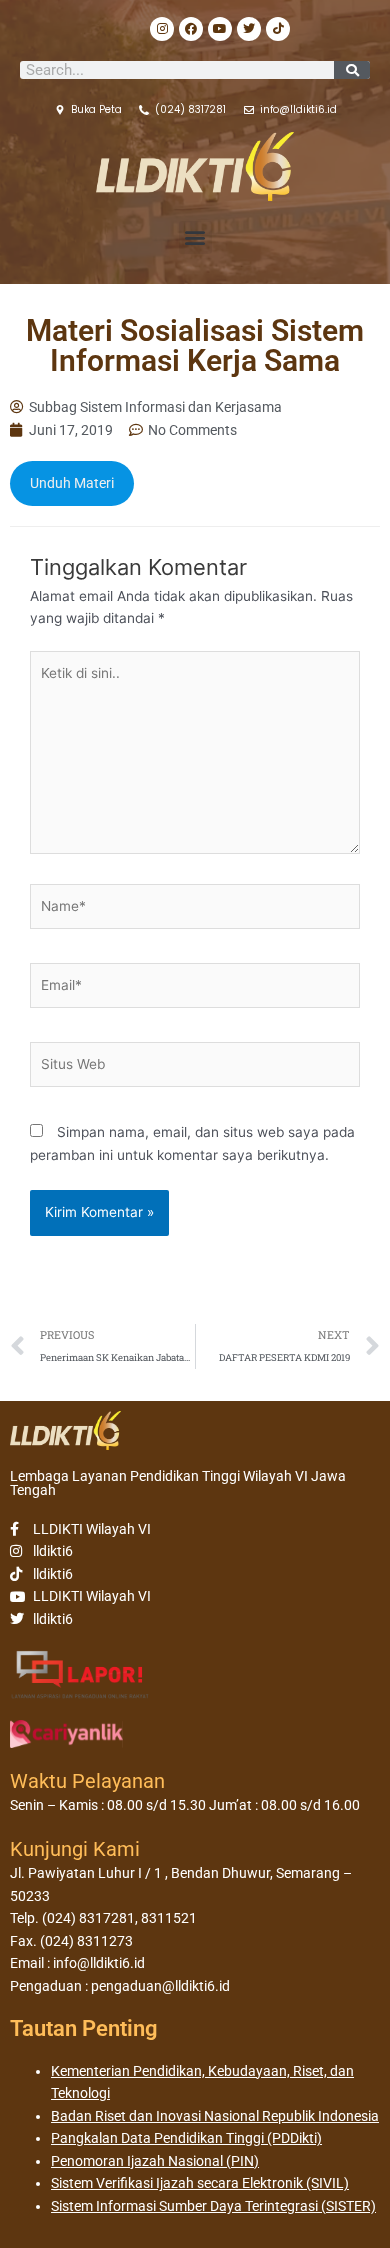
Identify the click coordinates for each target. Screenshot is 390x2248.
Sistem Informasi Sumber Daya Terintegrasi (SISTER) (213, 2206)
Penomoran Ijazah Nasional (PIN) (155, 2161)
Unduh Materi (72, 483)
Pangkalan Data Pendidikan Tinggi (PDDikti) (186, 2138)
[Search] (352, 70)
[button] (195, 237)
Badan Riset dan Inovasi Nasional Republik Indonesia (215, 2116)
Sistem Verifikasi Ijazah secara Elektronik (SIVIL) (200, 2183)
